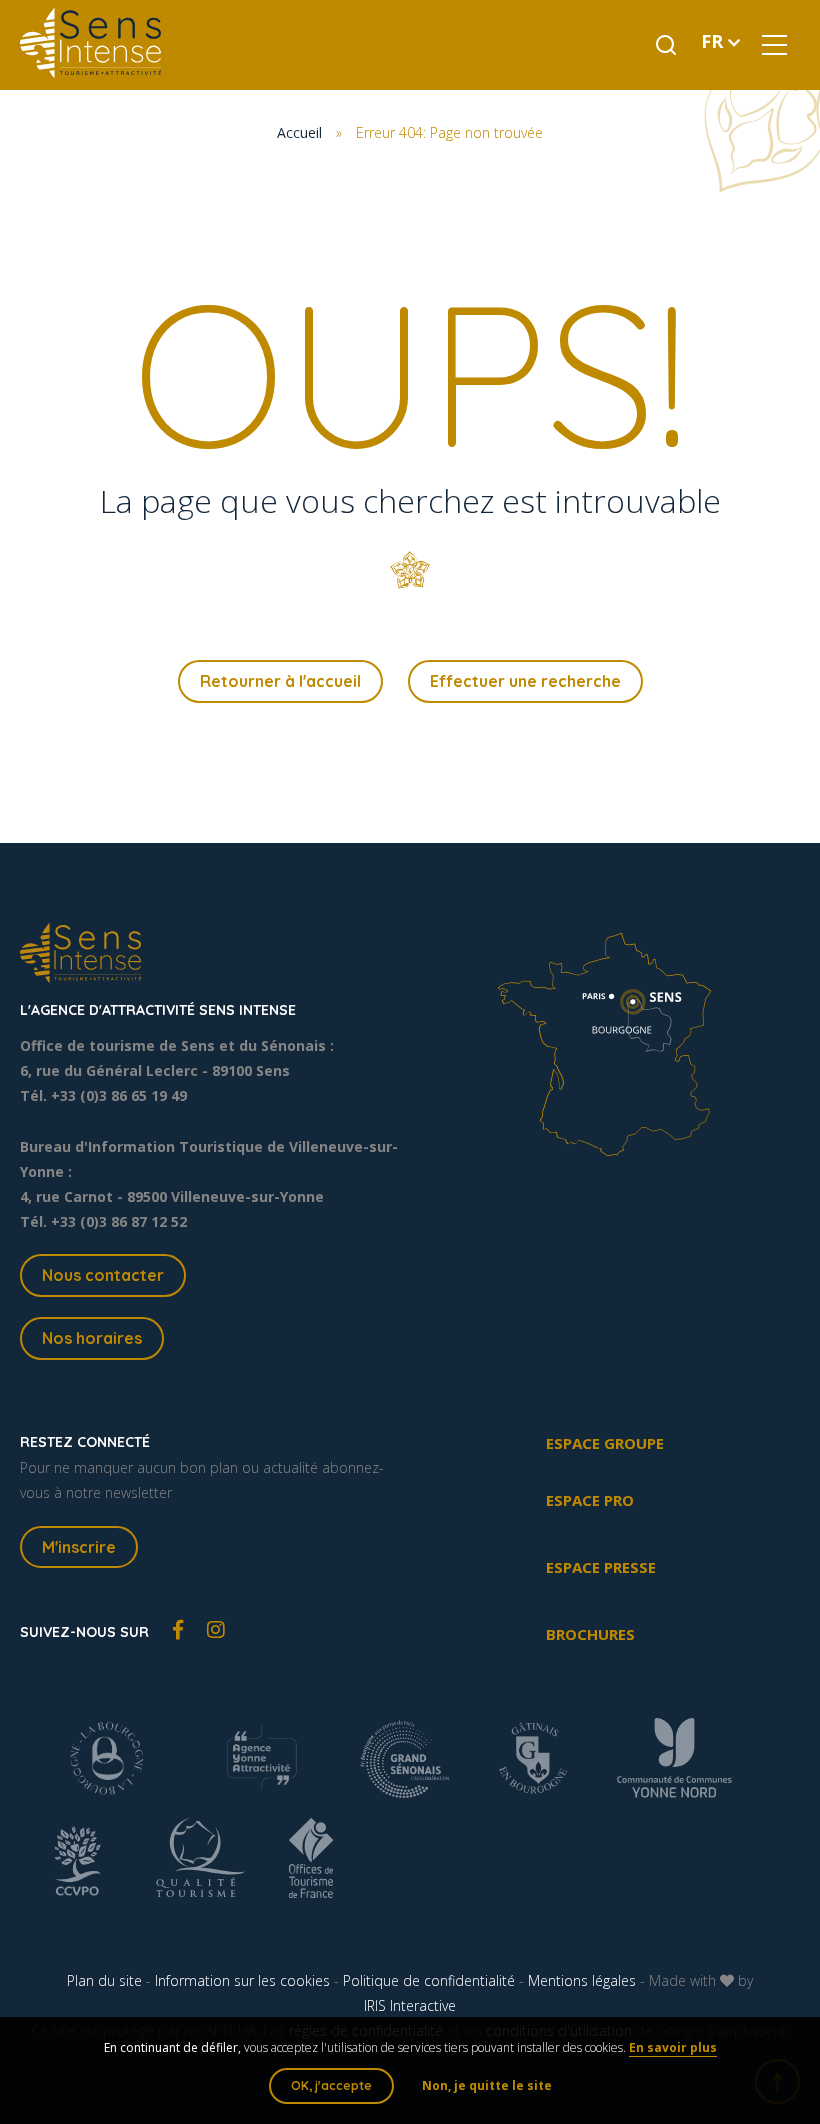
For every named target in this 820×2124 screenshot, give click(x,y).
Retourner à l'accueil (280, 681)
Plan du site (104, 1980)
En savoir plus (673, 2047)
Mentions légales (582, 1980)
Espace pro (590, 1500)
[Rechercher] (666, 45)
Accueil (299, 132)
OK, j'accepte (331, 2085)
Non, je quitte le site (487, 2085)
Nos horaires (92, 1338)
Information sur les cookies (242, 1980)
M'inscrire (79, 1547)
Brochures (590, 1634)
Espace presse (601, 1567)
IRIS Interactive (410, 2005)
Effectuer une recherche (525, 681)
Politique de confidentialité (429, 1980)
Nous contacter (103, 1275)
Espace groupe (605, 1443)
